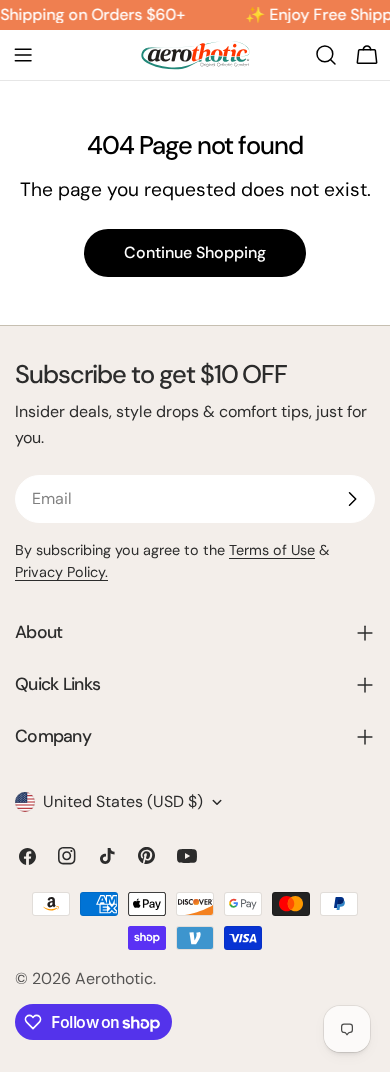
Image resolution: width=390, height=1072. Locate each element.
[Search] (326, 55)
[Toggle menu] (23, 55)
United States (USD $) (123, 801)
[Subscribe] (352, 499)
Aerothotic (114, 978)
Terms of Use (272, 550)
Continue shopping (195, 252)
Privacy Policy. (61, 572)
